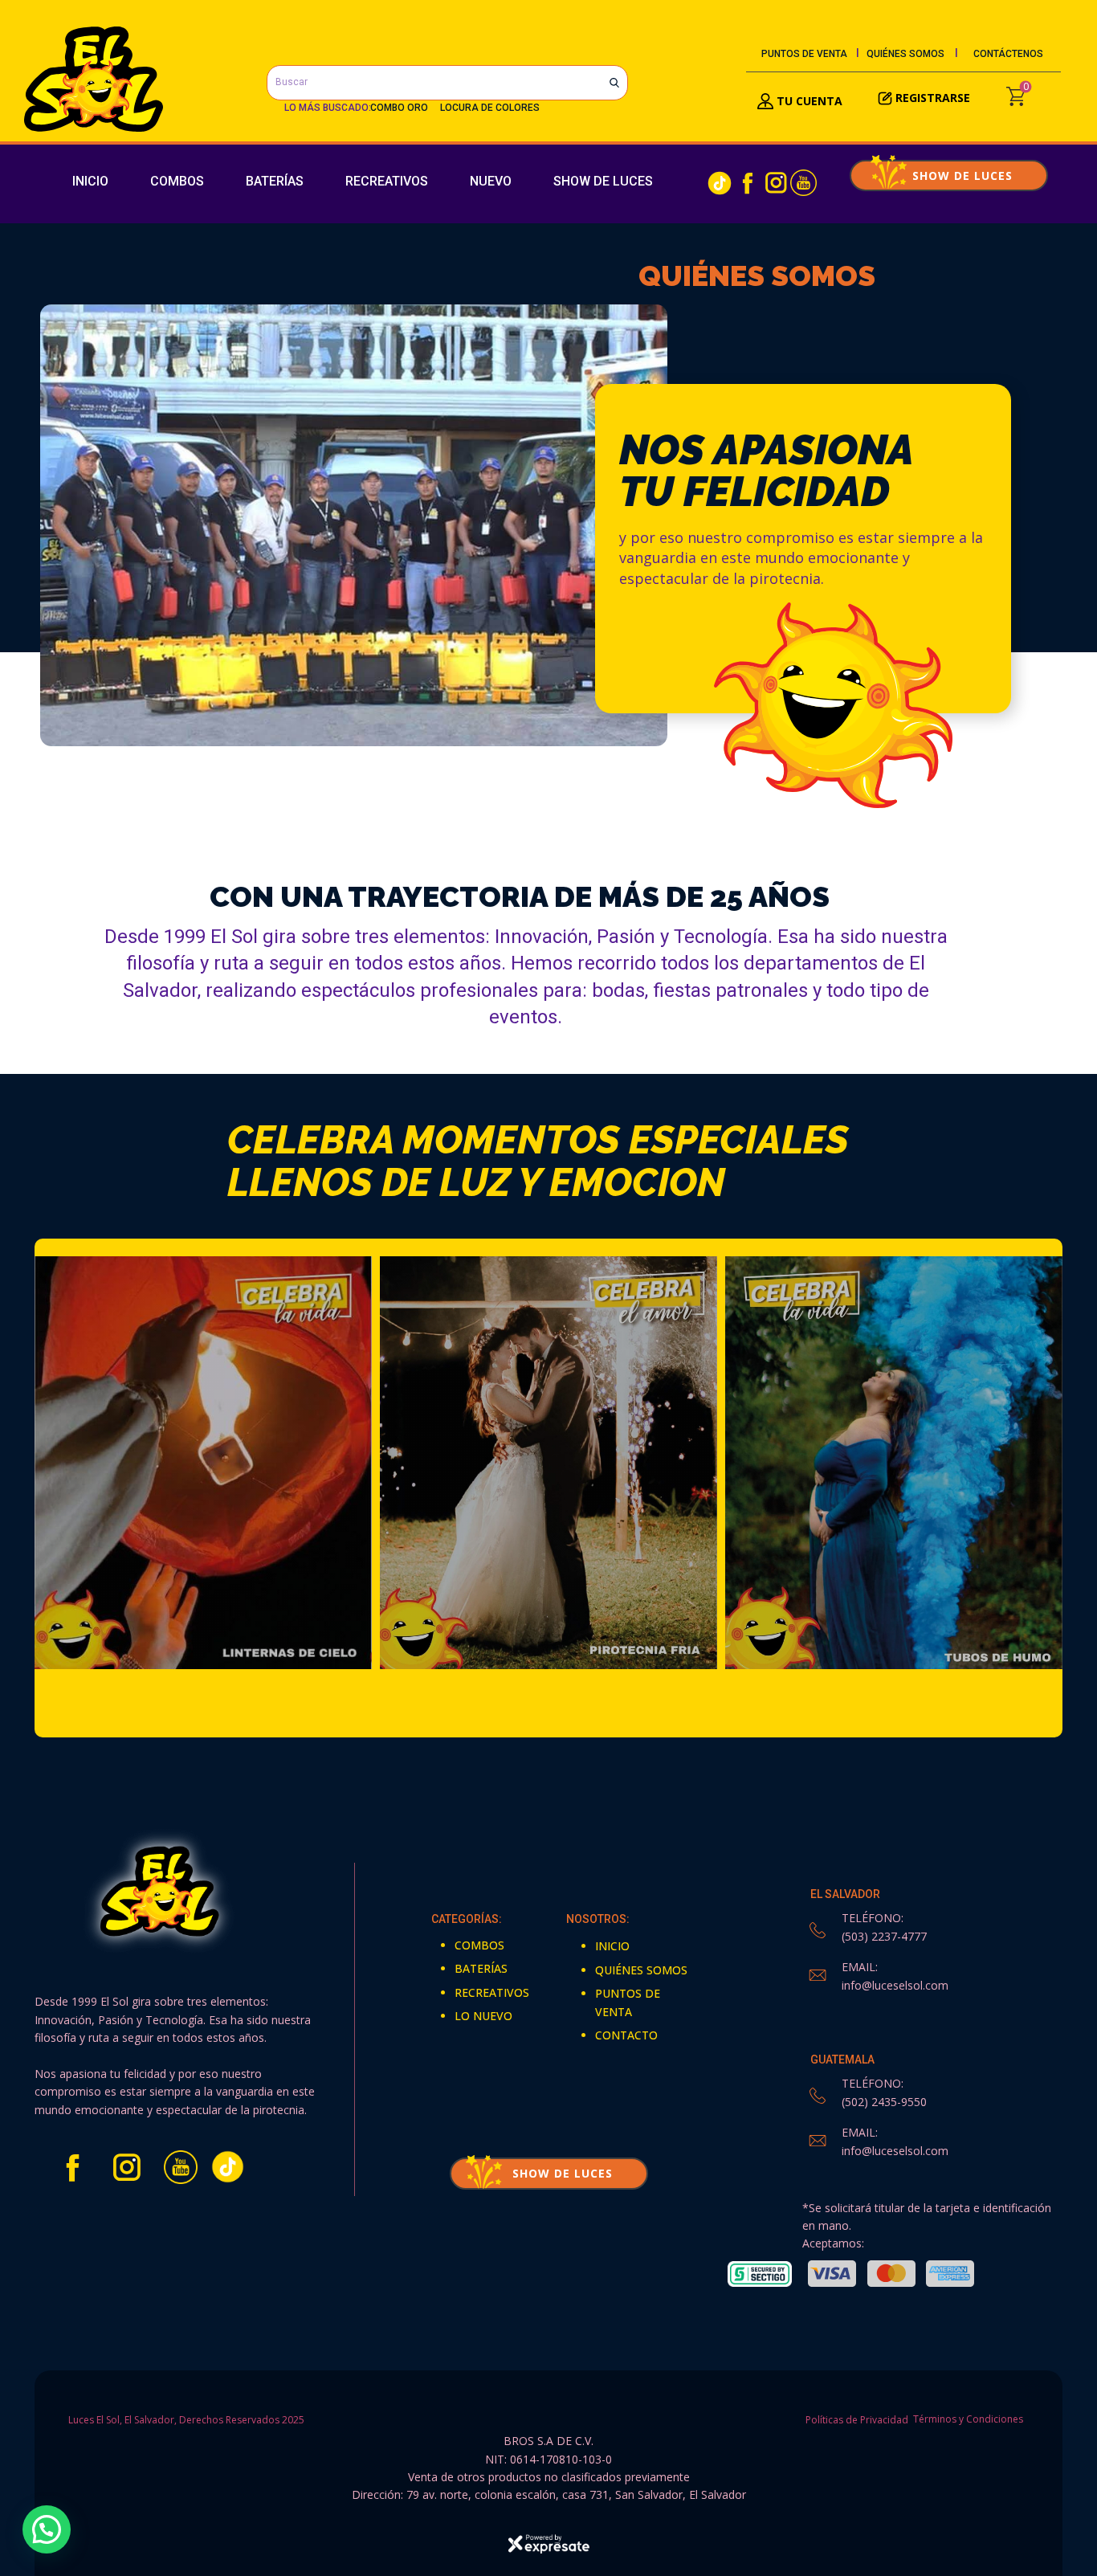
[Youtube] (803, 183)
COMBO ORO (399, 108)
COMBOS (177, 181)
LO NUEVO (483, 2016)
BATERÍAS (275, 181)
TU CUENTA (808, 101)
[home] (94, 79)
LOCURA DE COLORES (490, 108)
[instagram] (776, 183)
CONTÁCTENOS (1008, 54)
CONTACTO (626, 2035)
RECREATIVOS (387, 181)
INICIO (90, 181)
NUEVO (491, 181)
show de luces (948, 176)
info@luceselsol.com (895, 1985)
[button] (47, 2529)
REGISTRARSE (933, 98)
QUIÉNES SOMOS (905, 54)
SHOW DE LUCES (603, 181)
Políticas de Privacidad (856, 2420)
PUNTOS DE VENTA (804, 54)
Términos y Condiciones (968, 2419)
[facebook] (748, 183)
